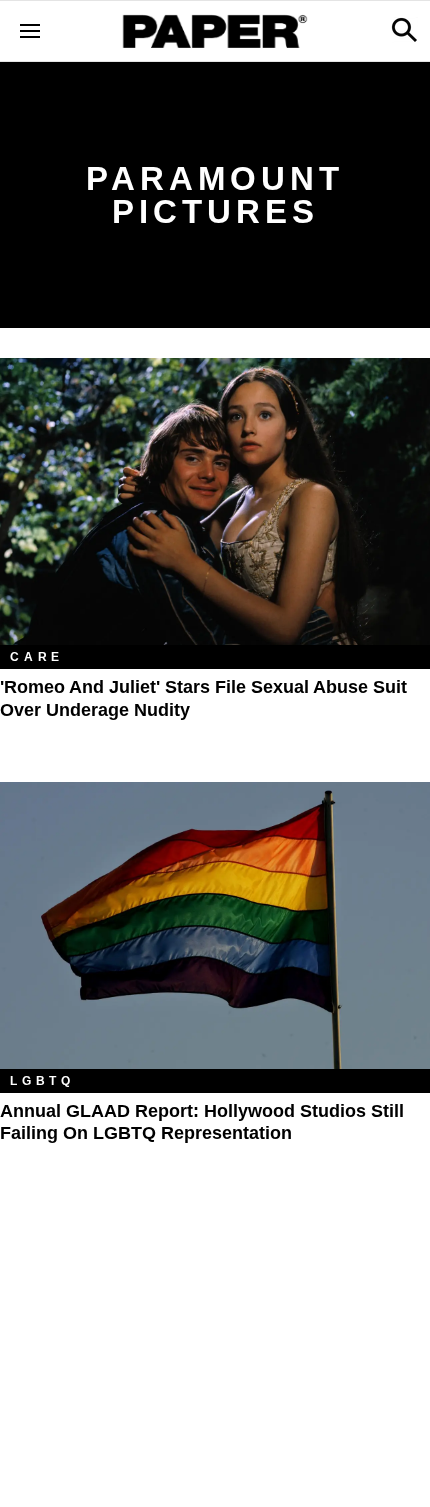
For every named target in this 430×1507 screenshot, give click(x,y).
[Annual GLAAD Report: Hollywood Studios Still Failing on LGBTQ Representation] (215, 925)
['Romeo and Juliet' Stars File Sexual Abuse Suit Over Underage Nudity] (215, 501)
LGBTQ (42, 1081)
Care (37, 657)
